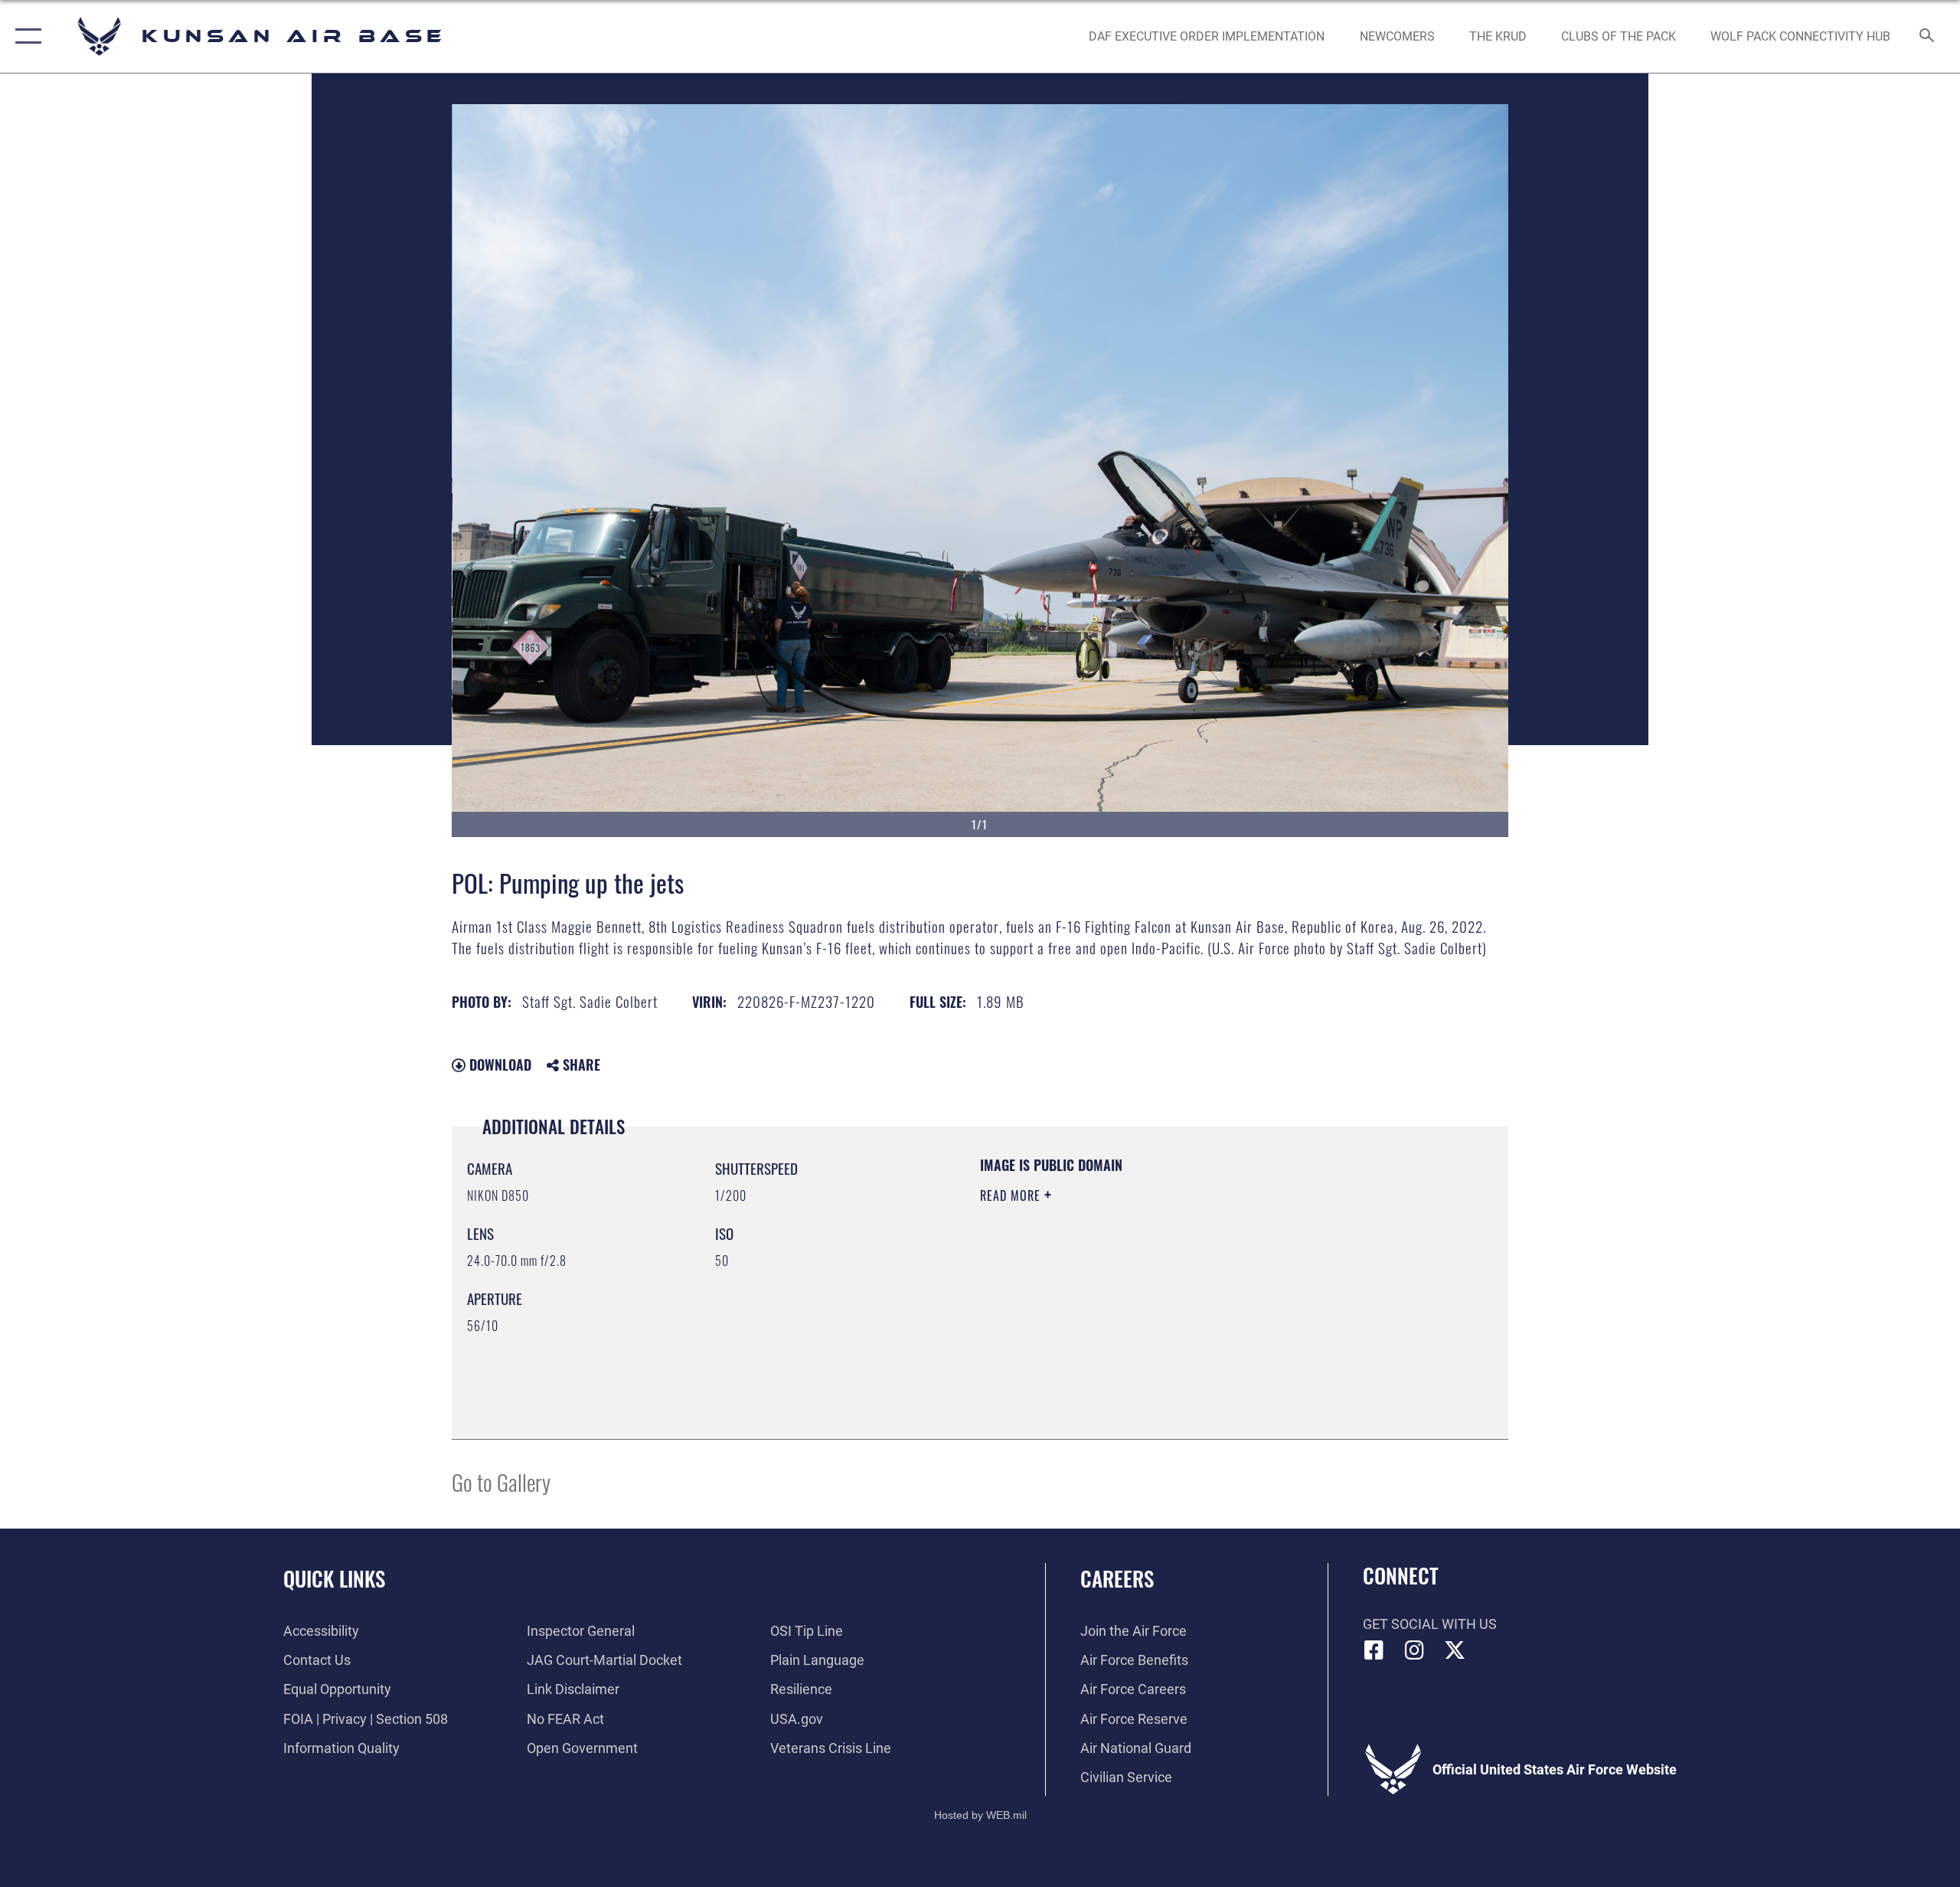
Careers (1117, 1578)
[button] (25, 36)
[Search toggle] (1927, 37)
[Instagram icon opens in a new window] (1414, 1650)
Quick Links (334, 1578)
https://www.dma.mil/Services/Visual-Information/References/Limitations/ (1160, 1293)
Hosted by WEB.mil (980, 1815)
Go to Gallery (501, 1481)
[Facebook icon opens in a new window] (1374, 1650)
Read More (1012, 1195)
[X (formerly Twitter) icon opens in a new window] (1455, 1650)
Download (498, 1065)
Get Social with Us (1430, 1624)
